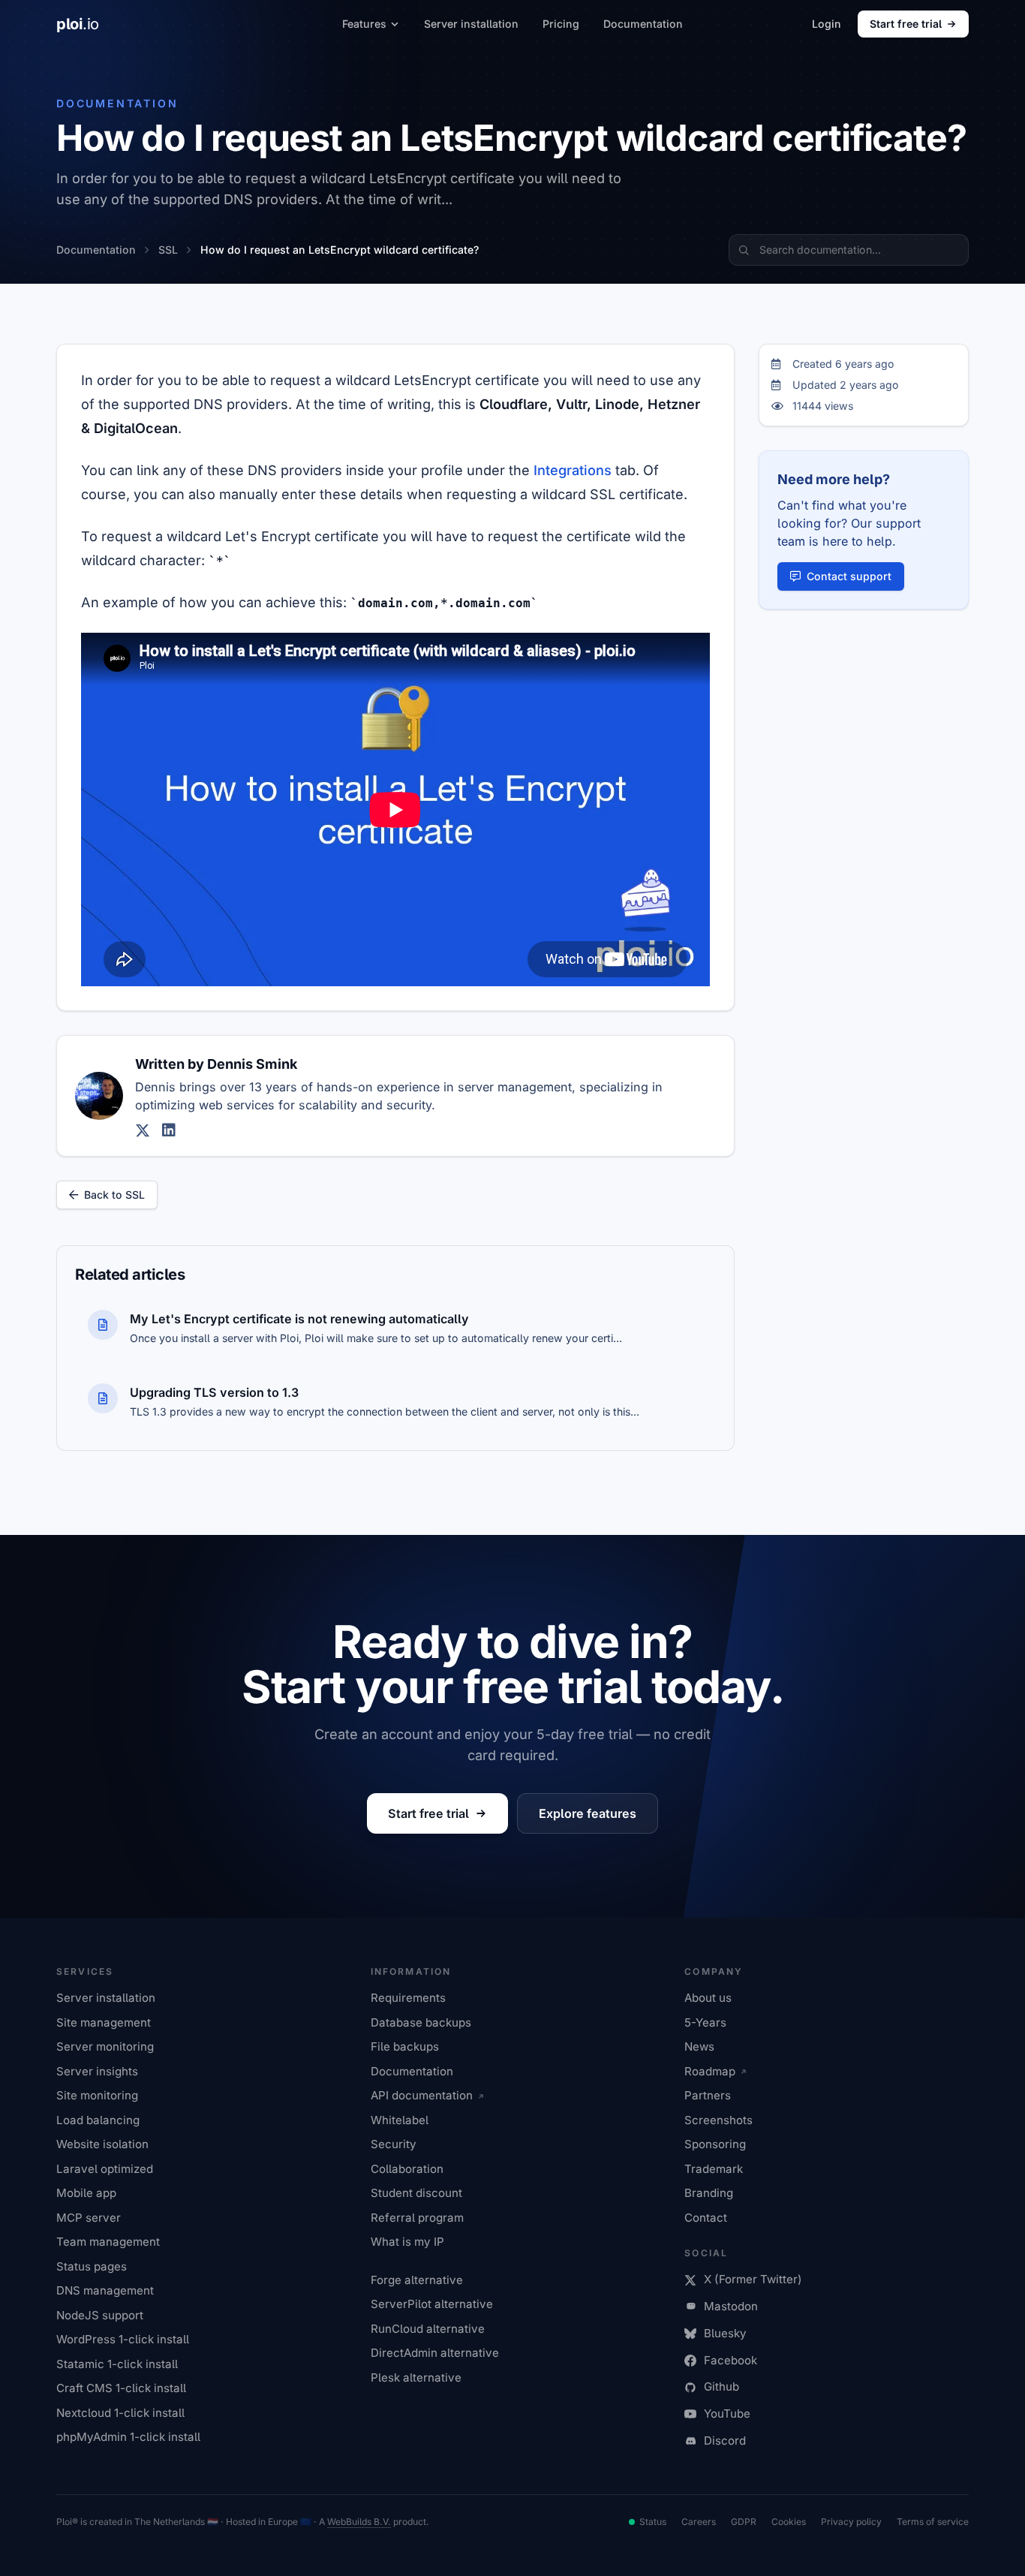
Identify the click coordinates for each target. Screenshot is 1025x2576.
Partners (708, 2095)
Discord (725, 2441)
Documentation (643, 24)
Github (721, 2386)
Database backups (421, 2022)
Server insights (97, 2071)
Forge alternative (417, 2280)
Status (653, 2522)
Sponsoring (715, 2144)
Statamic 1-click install (117, 2364)
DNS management (105, 2290)
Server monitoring (105, 2046)
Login (827, 24)
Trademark (714, 2169)
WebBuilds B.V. (359, 2522)
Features (364, 24)
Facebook (730, 2360)
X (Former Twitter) (753, 2279)
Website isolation (102, 2144)
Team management (108, 2242)
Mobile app (86, 2193)
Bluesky (725, 2333)
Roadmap (710, 2071)
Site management (104, 2022)
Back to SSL (114, 1195)
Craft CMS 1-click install (121, 2388)
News (699, 2046)
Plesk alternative (416, 2377)
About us (708, 1998)
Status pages (92, 2266)
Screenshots (718, 2120)
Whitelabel (400, 2120)
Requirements (408, 1998)
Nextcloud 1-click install (120, 2413)
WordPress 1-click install (123, 2339)
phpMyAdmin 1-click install (128, 2437)
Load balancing (98, 2120)
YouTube (727, 2413)
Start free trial (906, 24)
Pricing (561, 24)
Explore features (588, 1813)
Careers (699, 2522)
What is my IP (407, 2242)
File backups (405, 2046)
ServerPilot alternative (432, 2304)
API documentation (422, 2095)
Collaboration (407, 2169)
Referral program (417, 2218)
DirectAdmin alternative (435, 2353)
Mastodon (731, 2306)
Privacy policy (851, 2522)
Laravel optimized (105, 2169)
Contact (706, 2218)
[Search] (744, 250)
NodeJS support (100, 2315)
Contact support (849, 576)
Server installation (471, 24)
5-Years (705, 2022)
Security (394, 2144)
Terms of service (933, 2522)
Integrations (573, 470)
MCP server (89, 2218)
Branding (709, 2193)
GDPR (744, 2522)
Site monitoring (97, 2095)
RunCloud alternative (428, 2329)
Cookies (789, 2522)
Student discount (416, 2193)
